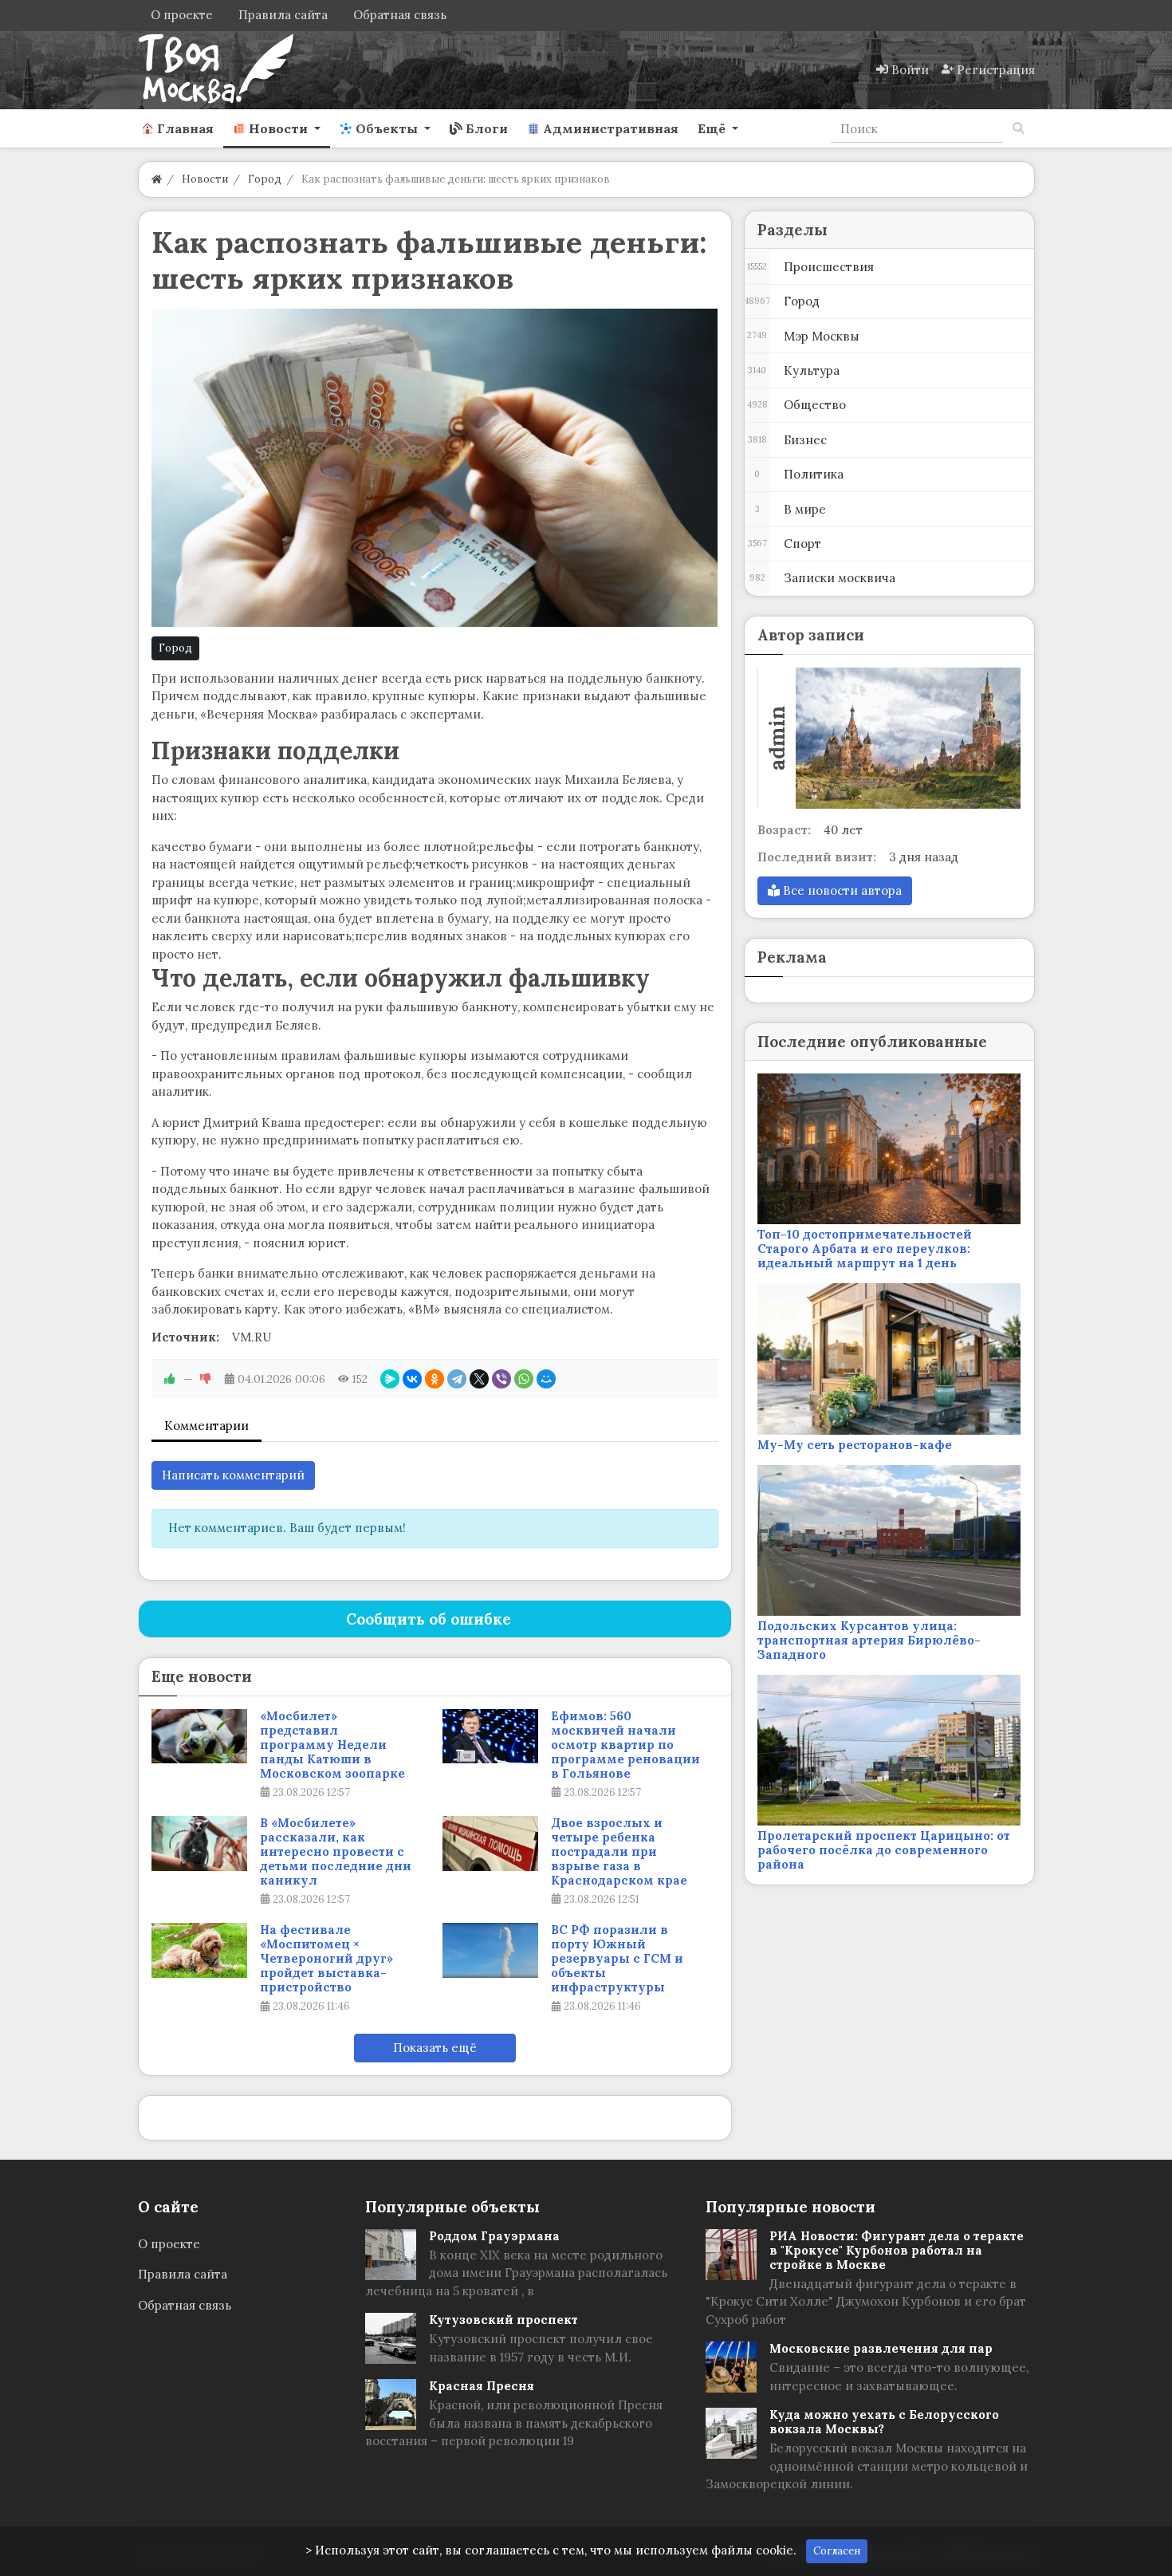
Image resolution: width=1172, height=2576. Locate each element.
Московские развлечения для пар (881, 2348)
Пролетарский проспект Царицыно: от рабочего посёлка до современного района (884, 1850)
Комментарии (206, 1426)
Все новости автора (841, 890)
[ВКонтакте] (412, 1379)
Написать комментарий (233, 1475)
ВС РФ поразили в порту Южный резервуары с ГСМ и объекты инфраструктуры (617, 1959)
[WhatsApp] (524, 1379)
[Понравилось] (170, 1379)
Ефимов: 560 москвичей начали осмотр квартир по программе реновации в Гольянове (625, 1745)
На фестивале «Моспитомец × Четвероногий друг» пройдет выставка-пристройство (326, 1959)
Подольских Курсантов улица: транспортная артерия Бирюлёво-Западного (869, 1640)
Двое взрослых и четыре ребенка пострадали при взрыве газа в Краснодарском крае (619, 1852)
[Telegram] (457, 1379)
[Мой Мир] (546, 1379)
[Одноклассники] (435, 1379)
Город (175, 648)
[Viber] (501, 1379)
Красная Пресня (482, 2386)
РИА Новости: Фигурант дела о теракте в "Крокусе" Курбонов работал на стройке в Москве (897, 2250)
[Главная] (157, 179)
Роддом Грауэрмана (494, 2236)
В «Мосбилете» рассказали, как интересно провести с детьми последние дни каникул (336, 1852)
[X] (479, 1379)
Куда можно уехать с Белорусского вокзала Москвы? (884, 2422)
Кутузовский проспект (503, 2320)
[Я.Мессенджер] (390, 1379)
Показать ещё (435, 2048)
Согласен (837, 2551)
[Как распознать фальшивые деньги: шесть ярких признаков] (435, 468)
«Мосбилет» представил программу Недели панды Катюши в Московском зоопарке (332, 1745)
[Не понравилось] (206, 1379)
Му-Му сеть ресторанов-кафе (855, 1445)
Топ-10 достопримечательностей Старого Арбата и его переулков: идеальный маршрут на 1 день (865, 1249)
